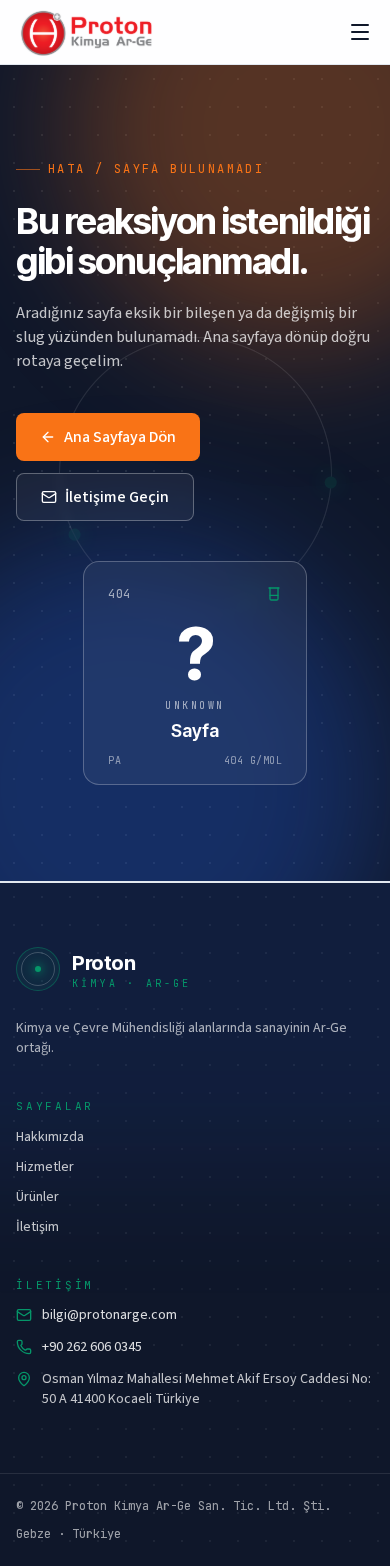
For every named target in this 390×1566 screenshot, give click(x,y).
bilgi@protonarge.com (109, 1315)
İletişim (37, 1227)
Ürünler (37, 1197)
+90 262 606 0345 (92, 1347)
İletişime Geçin (117, 497)
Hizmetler (45, 1167)
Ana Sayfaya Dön (120, 437)
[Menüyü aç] (360, 32)
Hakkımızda (50, 1137)
